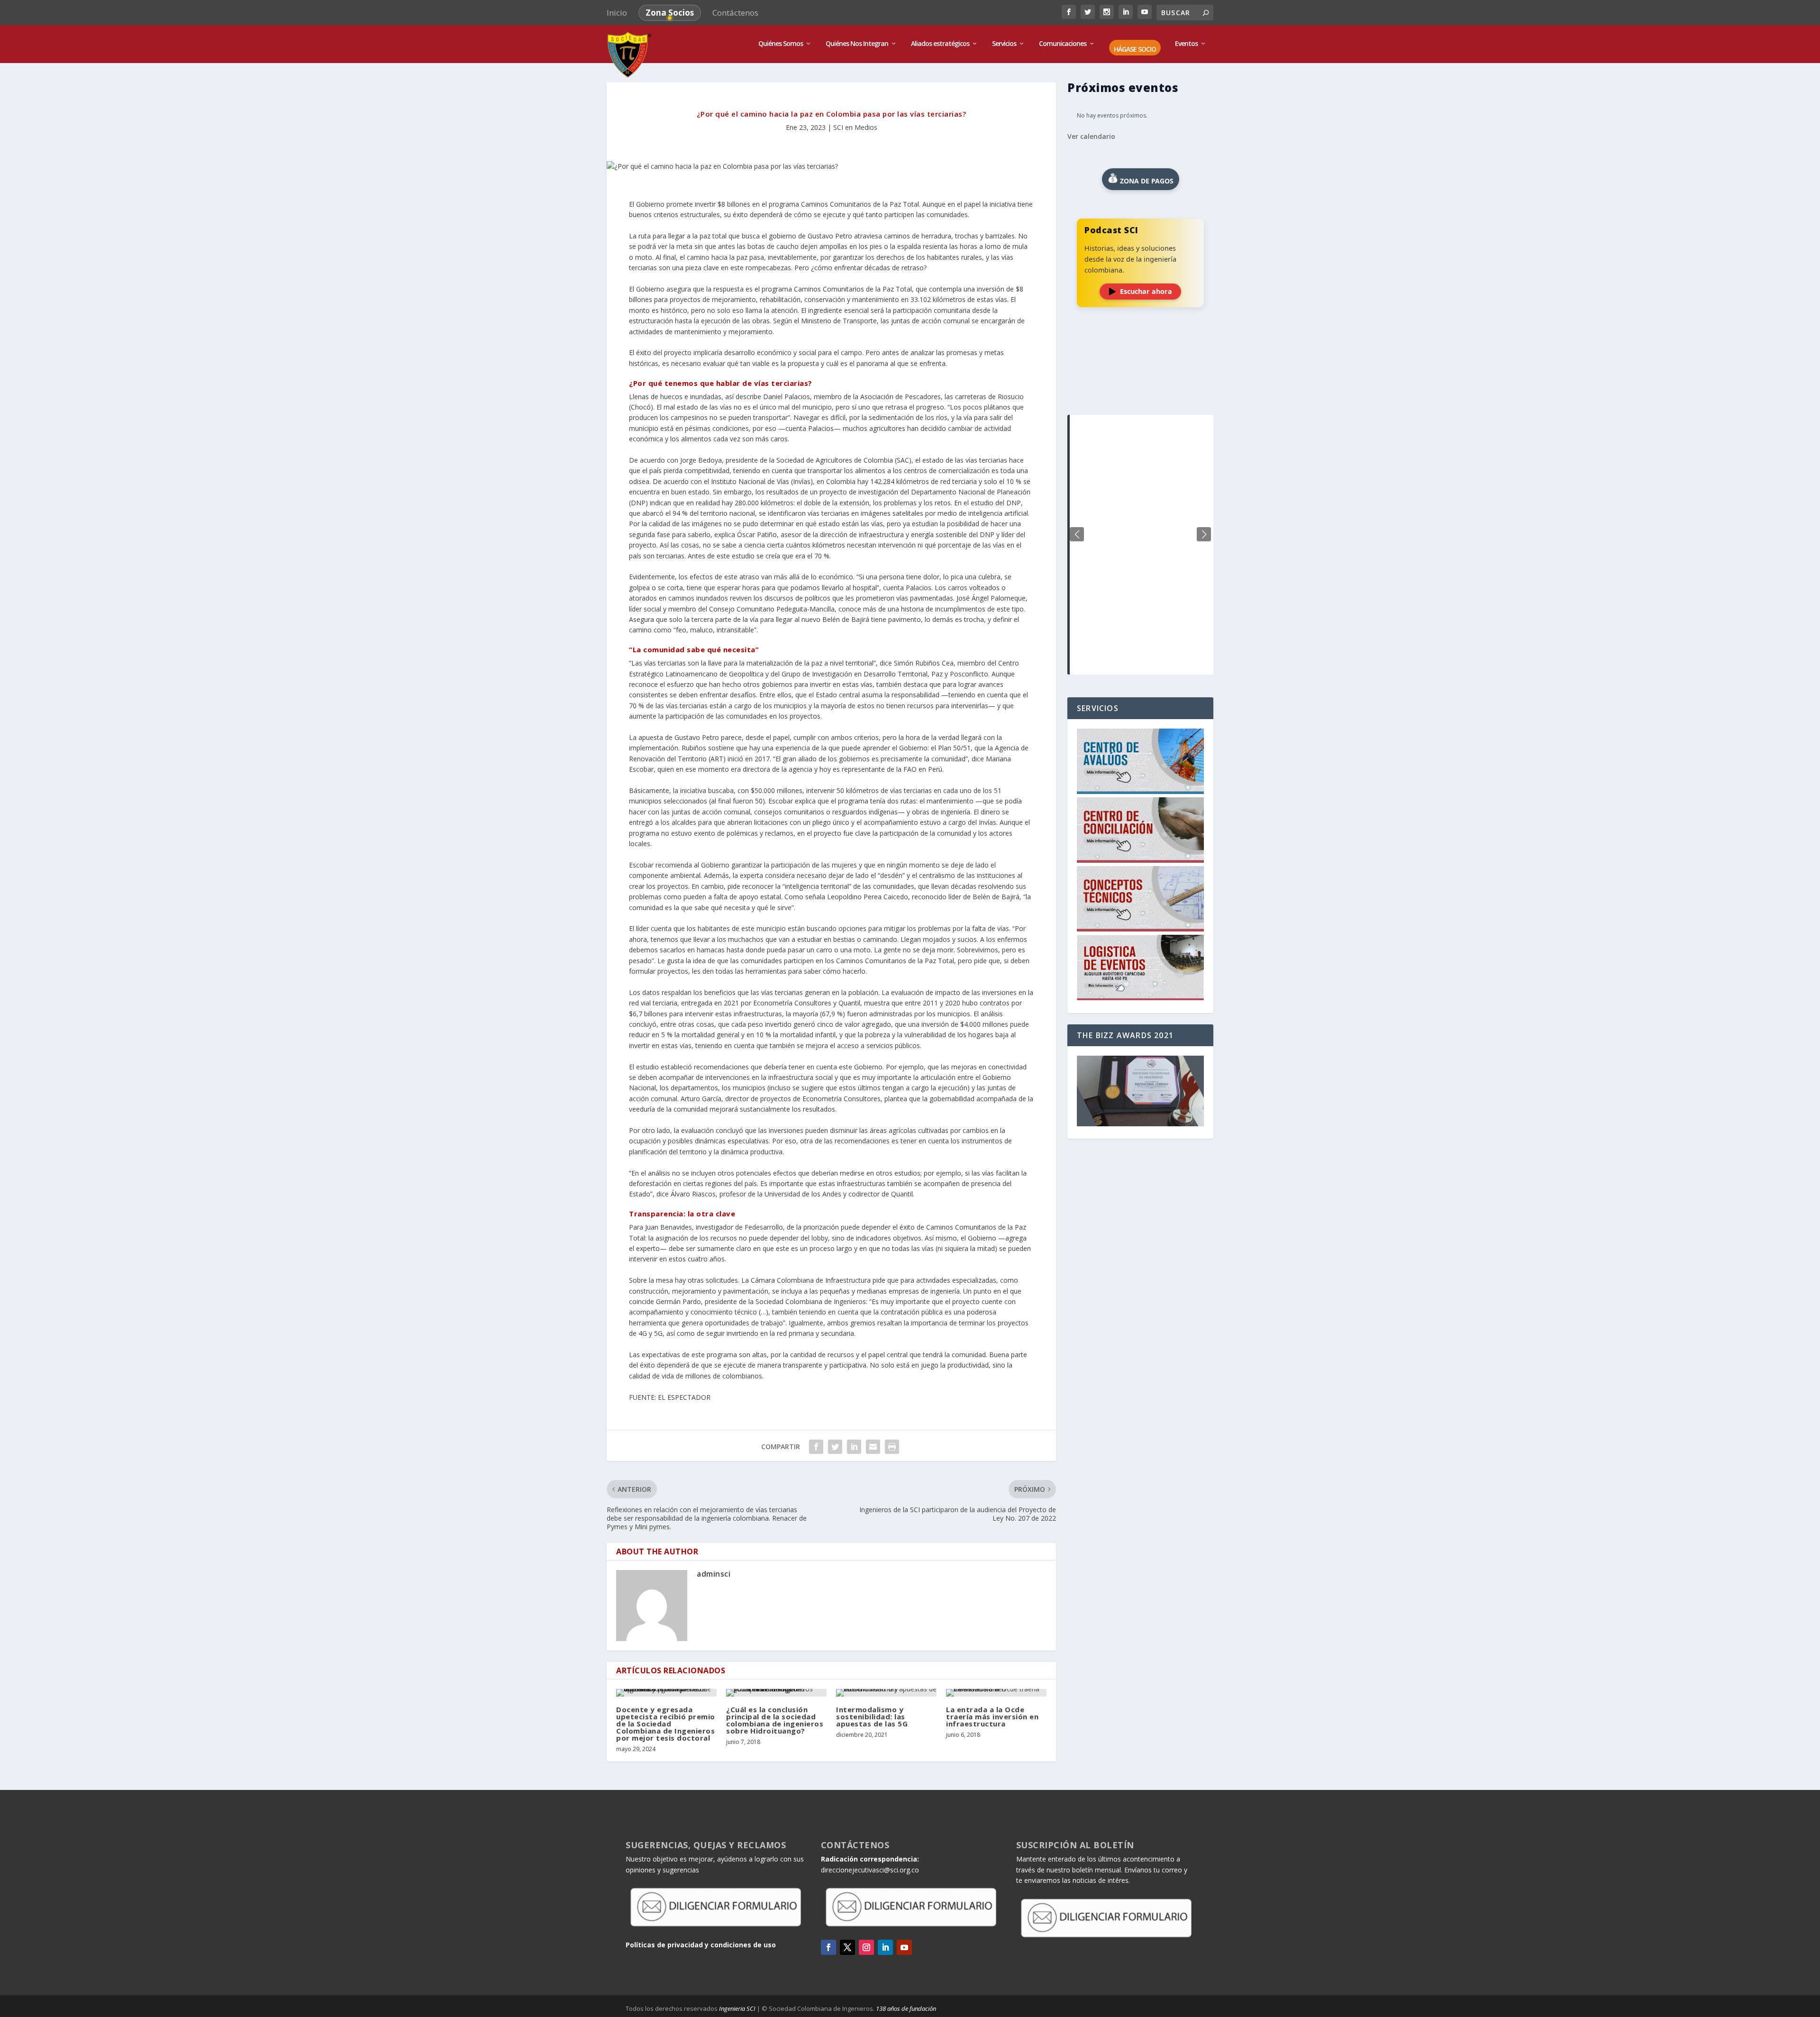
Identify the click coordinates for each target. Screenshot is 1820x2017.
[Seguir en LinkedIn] (885, 1947)
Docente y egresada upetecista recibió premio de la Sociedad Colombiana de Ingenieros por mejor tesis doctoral (666, 1724)
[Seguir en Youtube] (904, 1947)
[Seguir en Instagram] (866, 1947)
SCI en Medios (855, 127)
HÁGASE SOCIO (1135, 50)
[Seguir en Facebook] (828, 1947)
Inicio (617, 13)
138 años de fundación (906, 2008)
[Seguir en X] (847, 1947)
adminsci (714, 1574)
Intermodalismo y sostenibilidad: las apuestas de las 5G (872, 1716)
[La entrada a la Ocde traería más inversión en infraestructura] (996, 1693)
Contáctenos (735, 13)
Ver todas (1140, 391)
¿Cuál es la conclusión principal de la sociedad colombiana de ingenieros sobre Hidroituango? (775, 1720)
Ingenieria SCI (737, 2008)
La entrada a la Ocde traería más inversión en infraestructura (992, 1716)
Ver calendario (1091, 136)
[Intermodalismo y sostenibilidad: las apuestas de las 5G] (886, 1693)
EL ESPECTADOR (684, 1397)
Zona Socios (670, 13)
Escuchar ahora (1146, 291)
